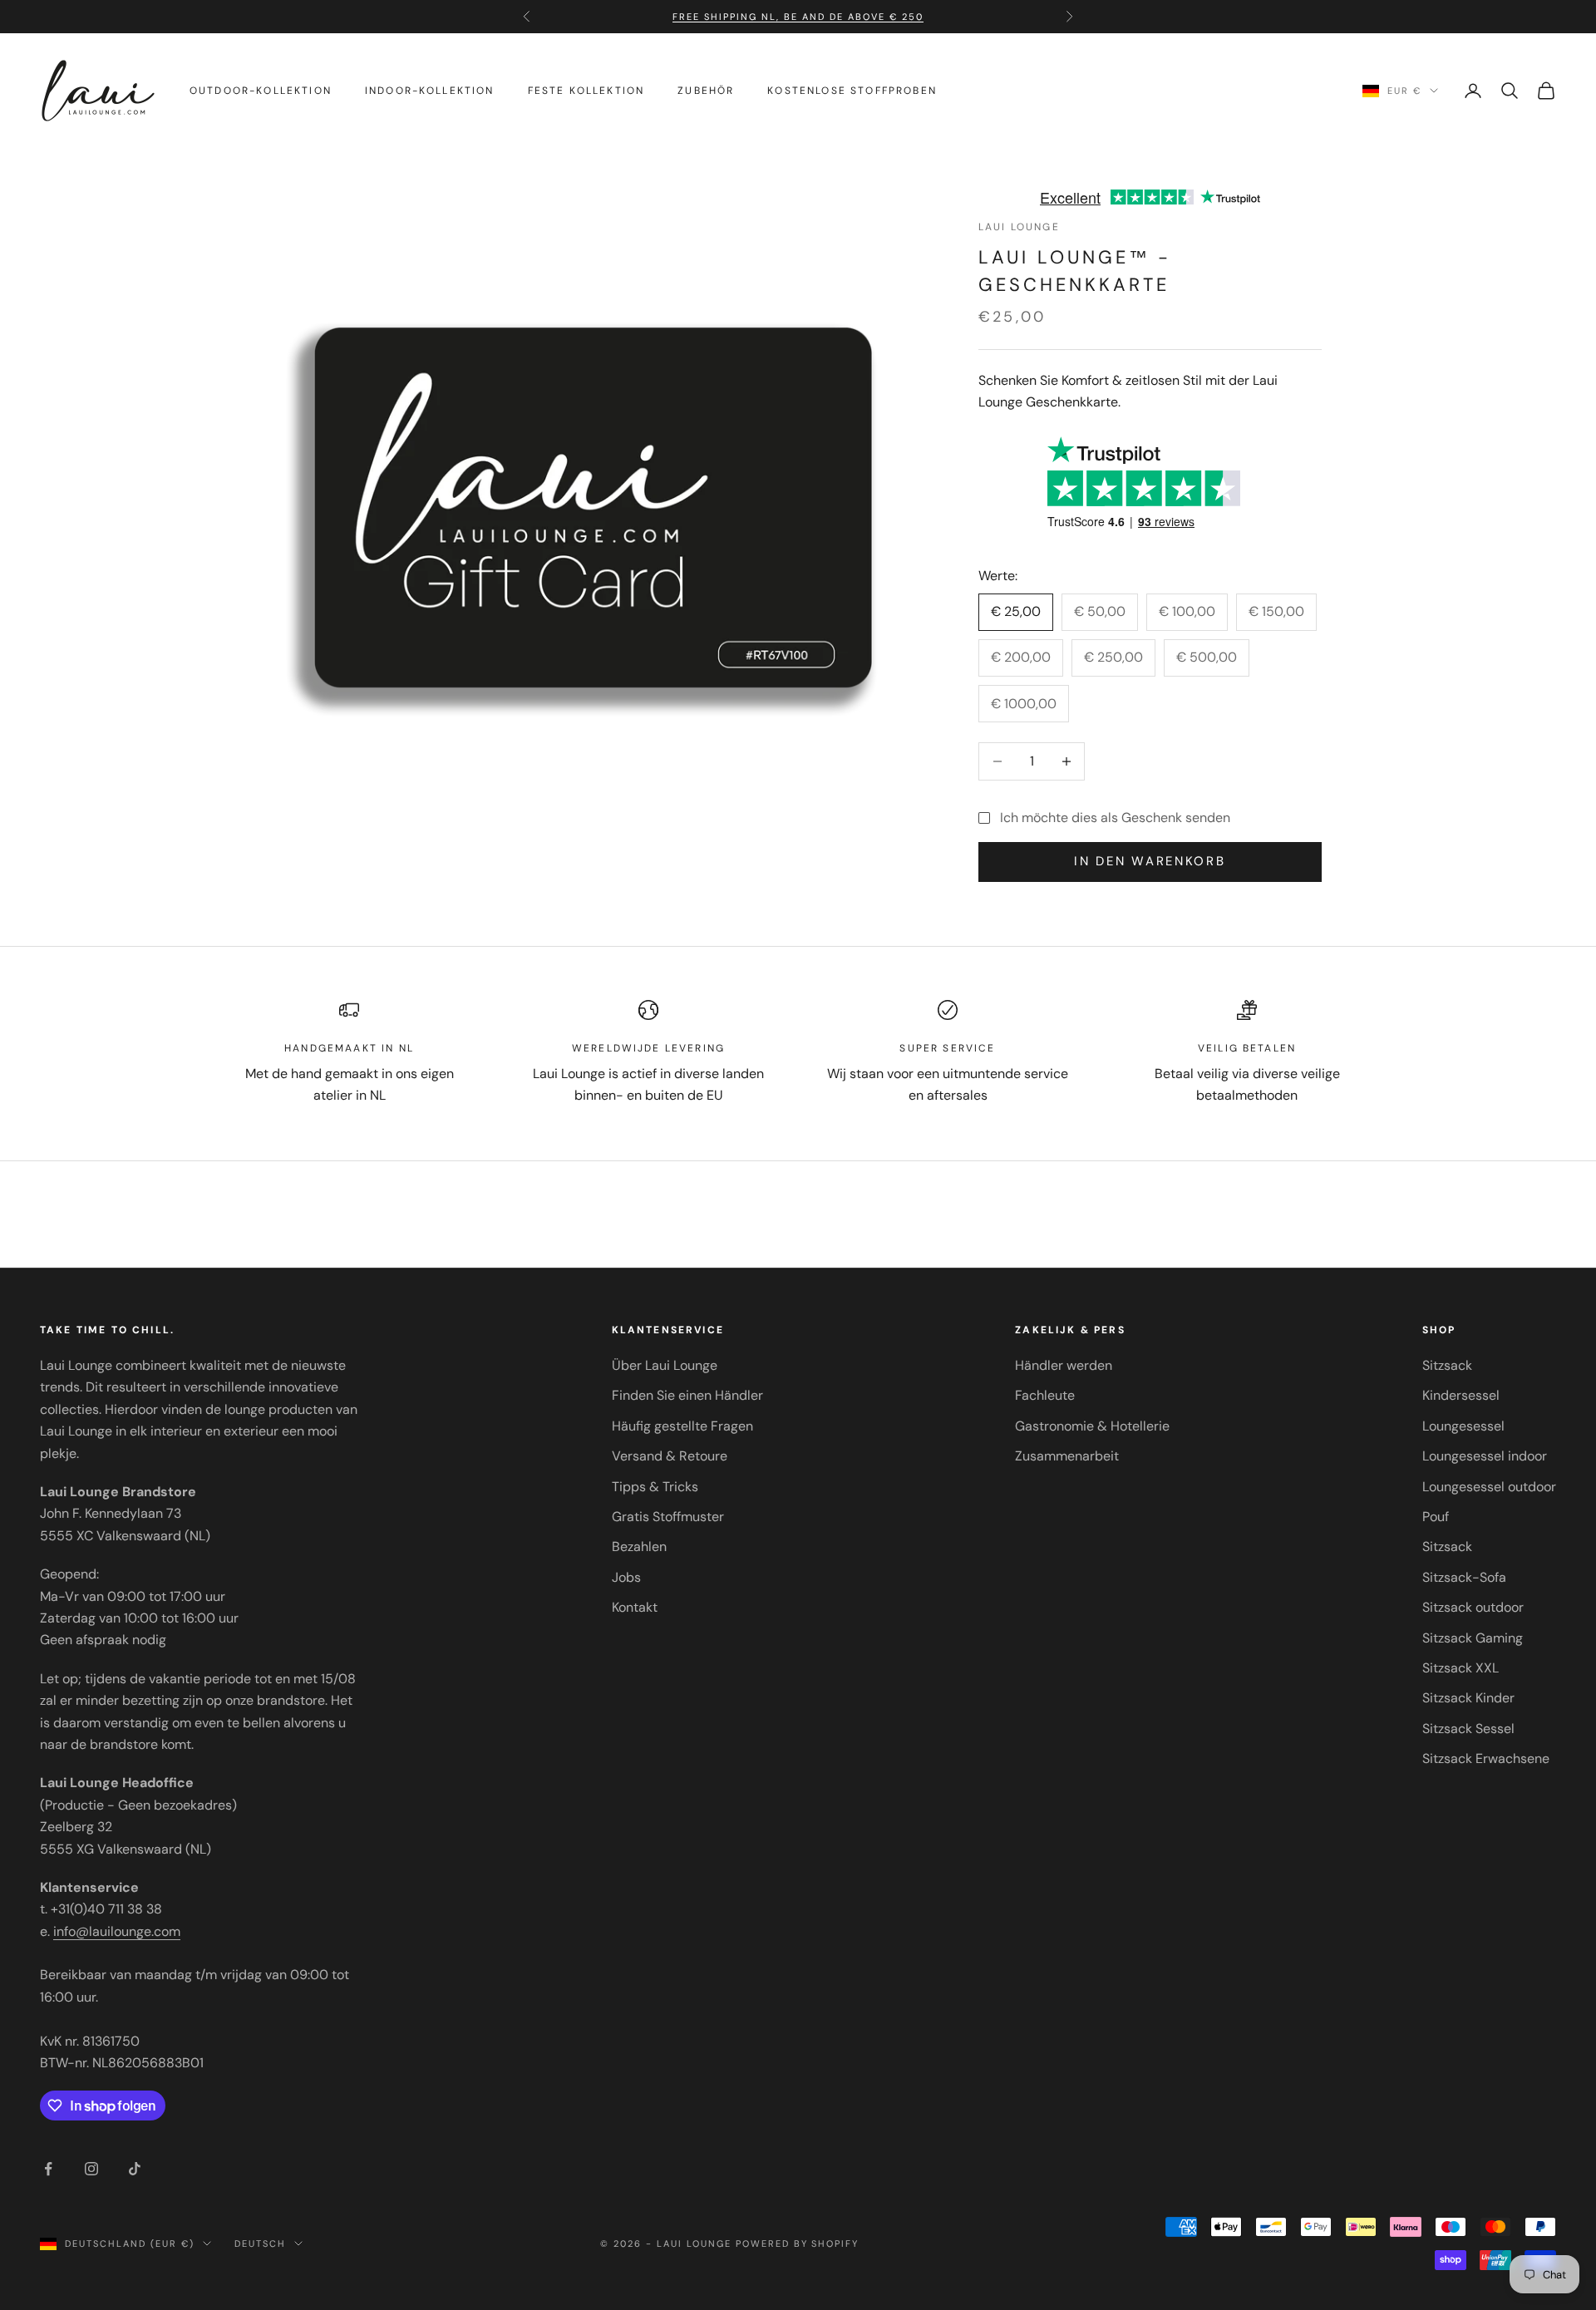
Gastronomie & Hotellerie (1092, 1426)
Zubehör (706, 91)
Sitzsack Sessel (1468, 1729)
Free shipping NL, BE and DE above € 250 (798, 17)
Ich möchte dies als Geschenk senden (1115, 818)
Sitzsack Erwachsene (1486, 1758)
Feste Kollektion (586, 91)
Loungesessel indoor (1485, 1456)
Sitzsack (1447, 1365)
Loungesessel (1463, 1426)
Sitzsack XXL (1461, 1668)
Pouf (1436, 1517)
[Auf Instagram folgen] (91, 2169)
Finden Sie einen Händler (687, 1395)
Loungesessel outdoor (1489, 1487)
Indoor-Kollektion (430, 91)
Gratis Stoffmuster (668, 1517)
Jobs (626, 1577)
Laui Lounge (1019, 227)
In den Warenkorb (1150, 861)
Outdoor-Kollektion (261, 91)
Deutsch (260, 2244)
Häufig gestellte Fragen (682, 1426)
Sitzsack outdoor (1473, 1607)
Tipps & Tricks (655, 1487)
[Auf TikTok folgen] (135, 2169)
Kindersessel (1461, 1395)
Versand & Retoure (670, 1456)
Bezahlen (639, 1547)
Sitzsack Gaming (1473, 1638)
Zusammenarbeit (1067, 1456)
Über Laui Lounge (665, 1365)
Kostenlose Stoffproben (852, 91)
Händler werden (1064, 1365)
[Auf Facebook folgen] (48, 2169)
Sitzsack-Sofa (1464, 1577)
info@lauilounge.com (117, 1931)
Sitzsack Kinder (1468, 1698)
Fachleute (1045, 1395)
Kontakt (635, 1607)
